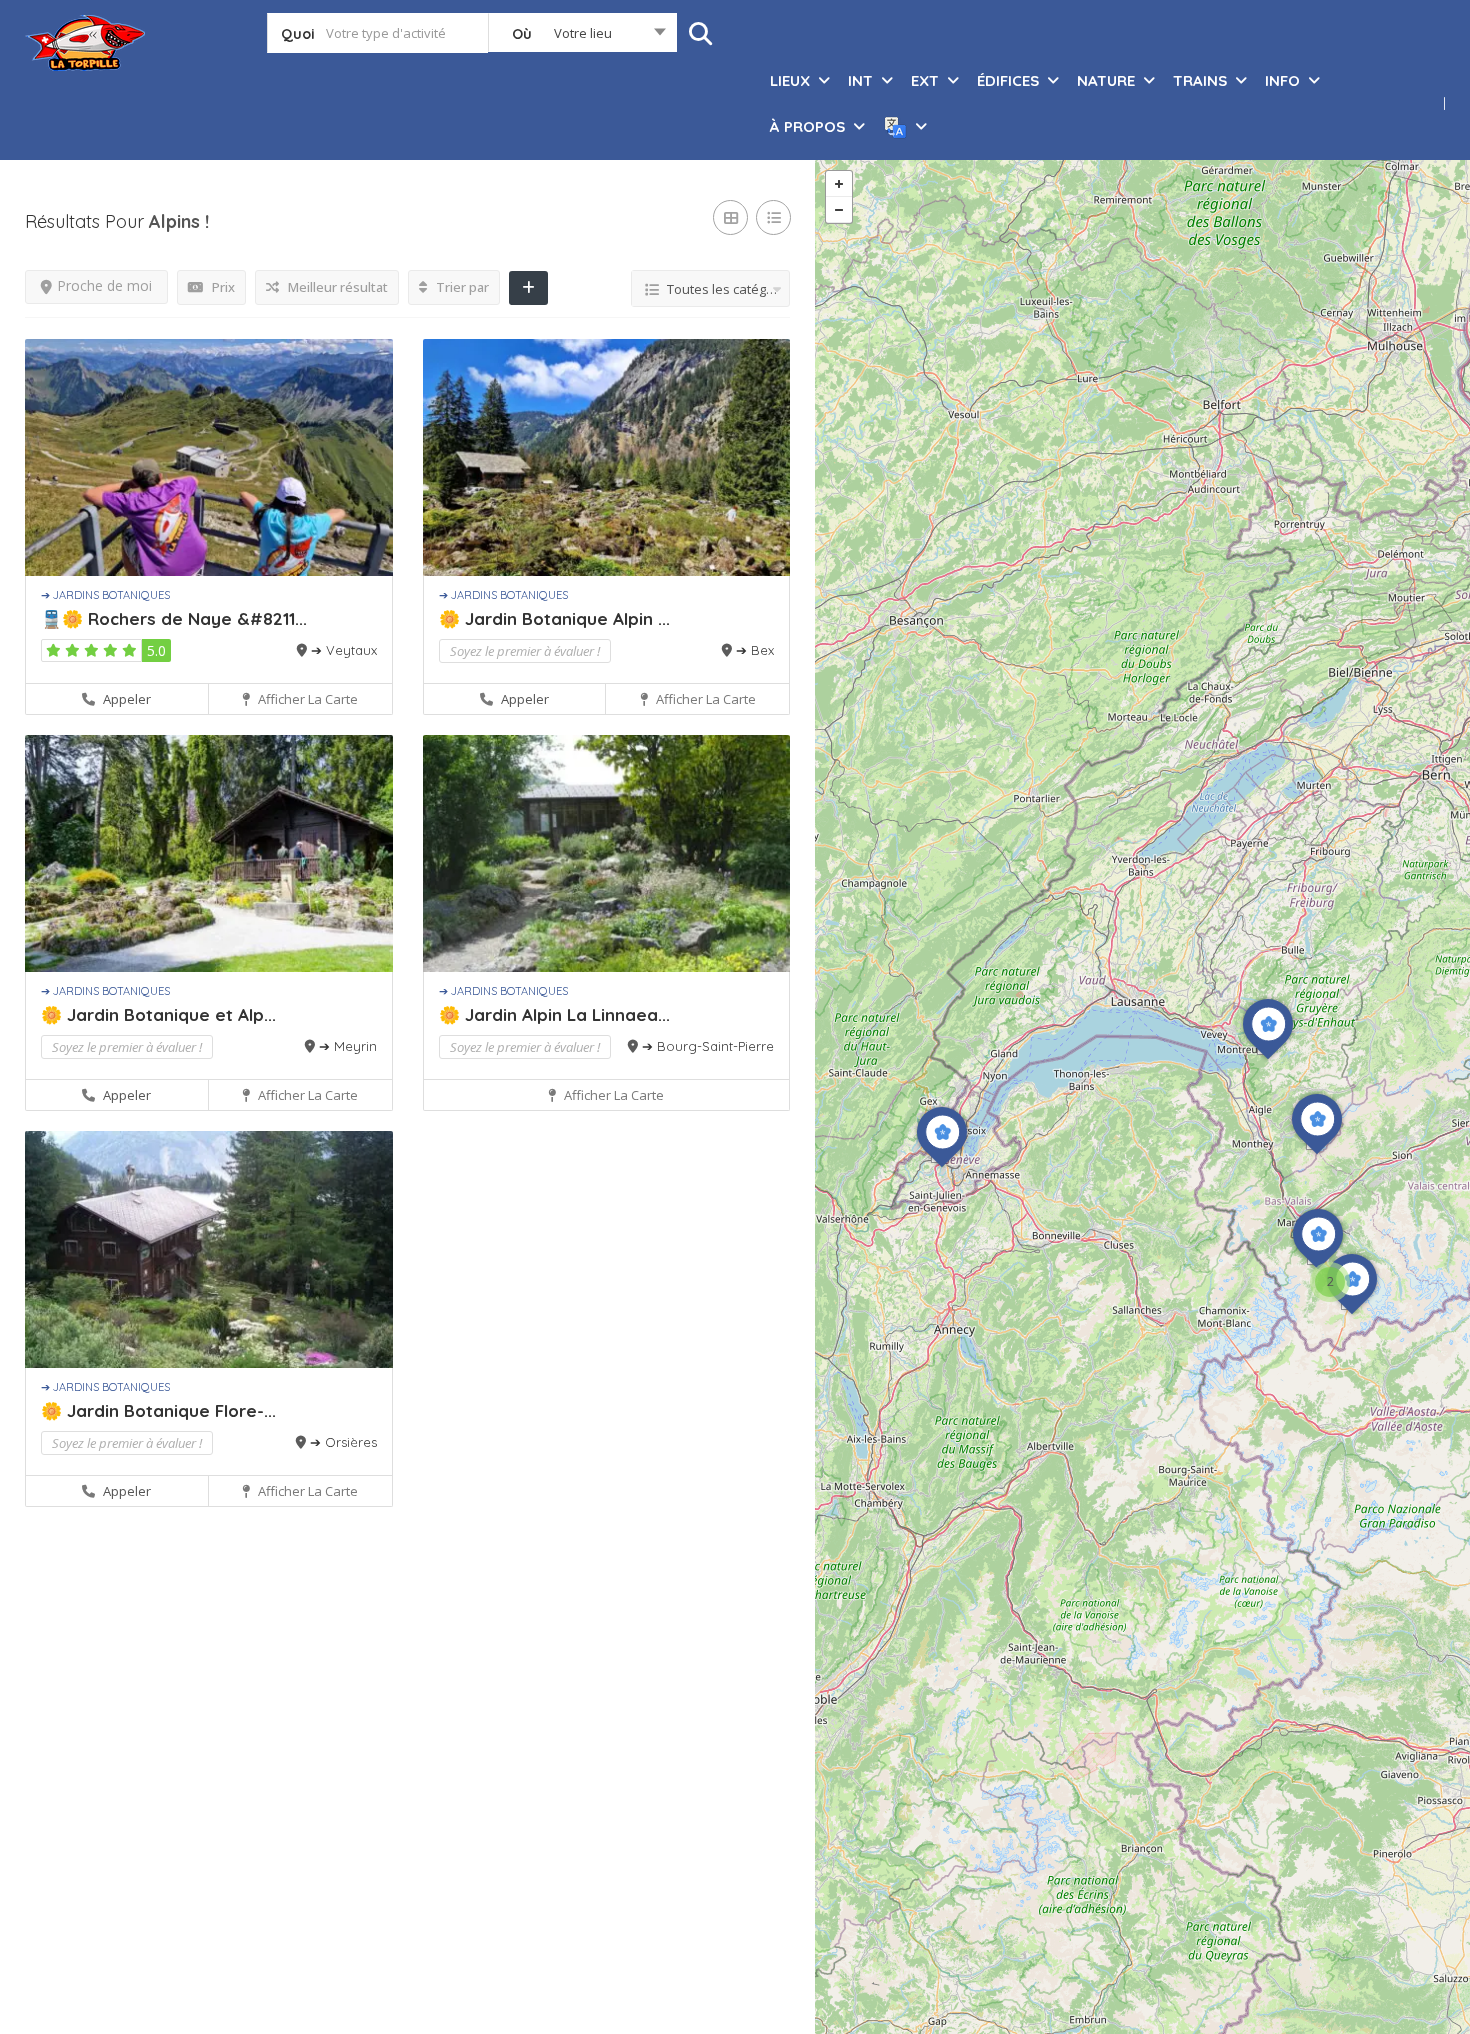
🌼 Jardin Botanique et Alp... (158, 1014)
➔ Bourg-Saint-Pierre (708, 1046)
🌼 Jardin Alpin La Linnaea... (554, 1014)
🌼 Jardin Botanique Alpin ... (554, 618)
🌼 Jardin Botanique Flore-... (158, 1410)
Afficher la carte (306, 699)
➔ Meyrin (348, 1046)
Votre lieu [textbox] (583, 33)
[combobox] (582, 37)
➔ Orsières (343, 1442)
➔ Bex (755, 650)
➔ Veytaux (344, 650)
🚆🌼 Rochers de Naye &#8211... (174, 618)
